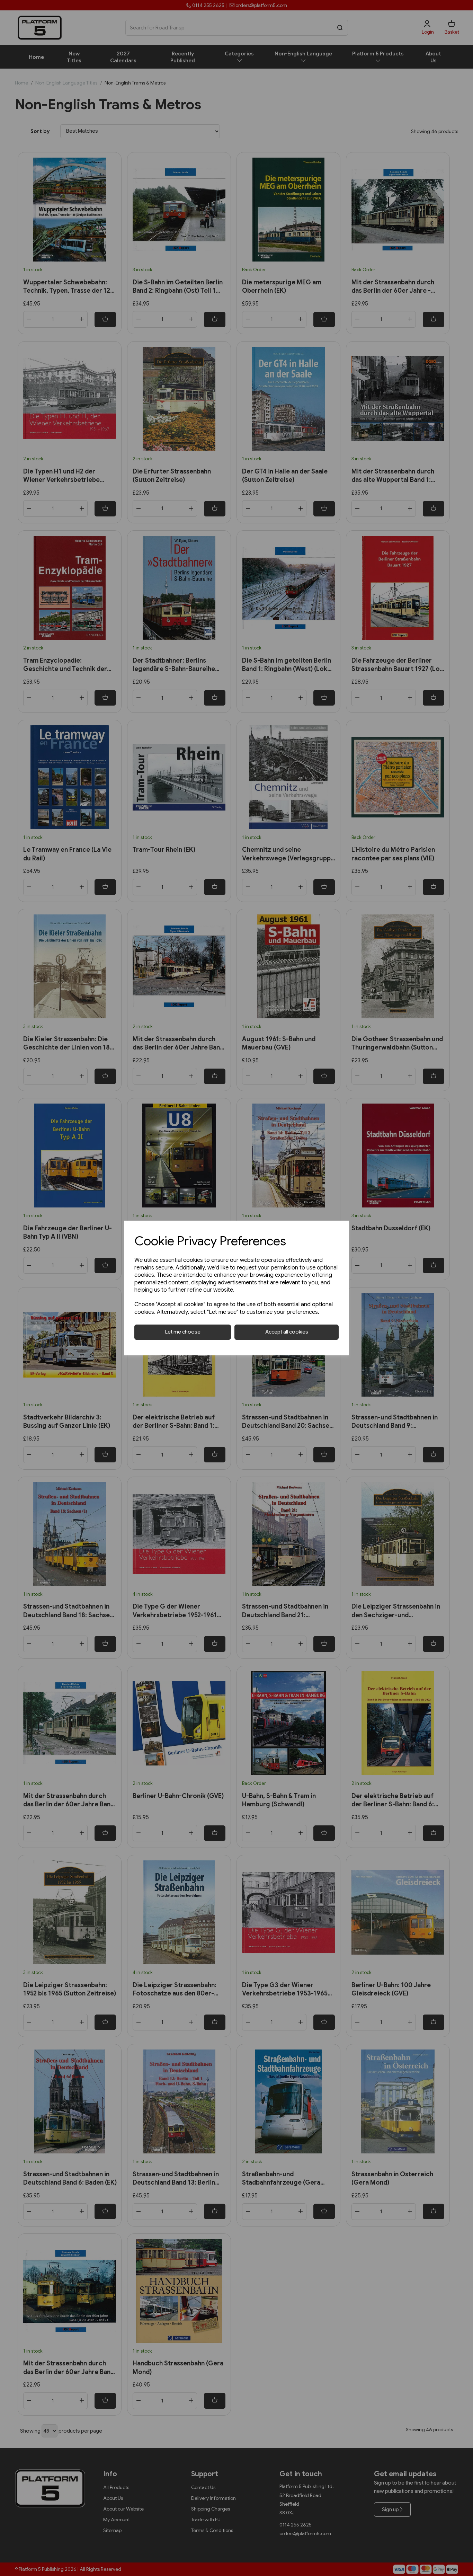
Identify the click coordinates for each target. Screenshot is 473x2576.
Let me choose (183, 1332)
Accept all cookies (287, 1332)
